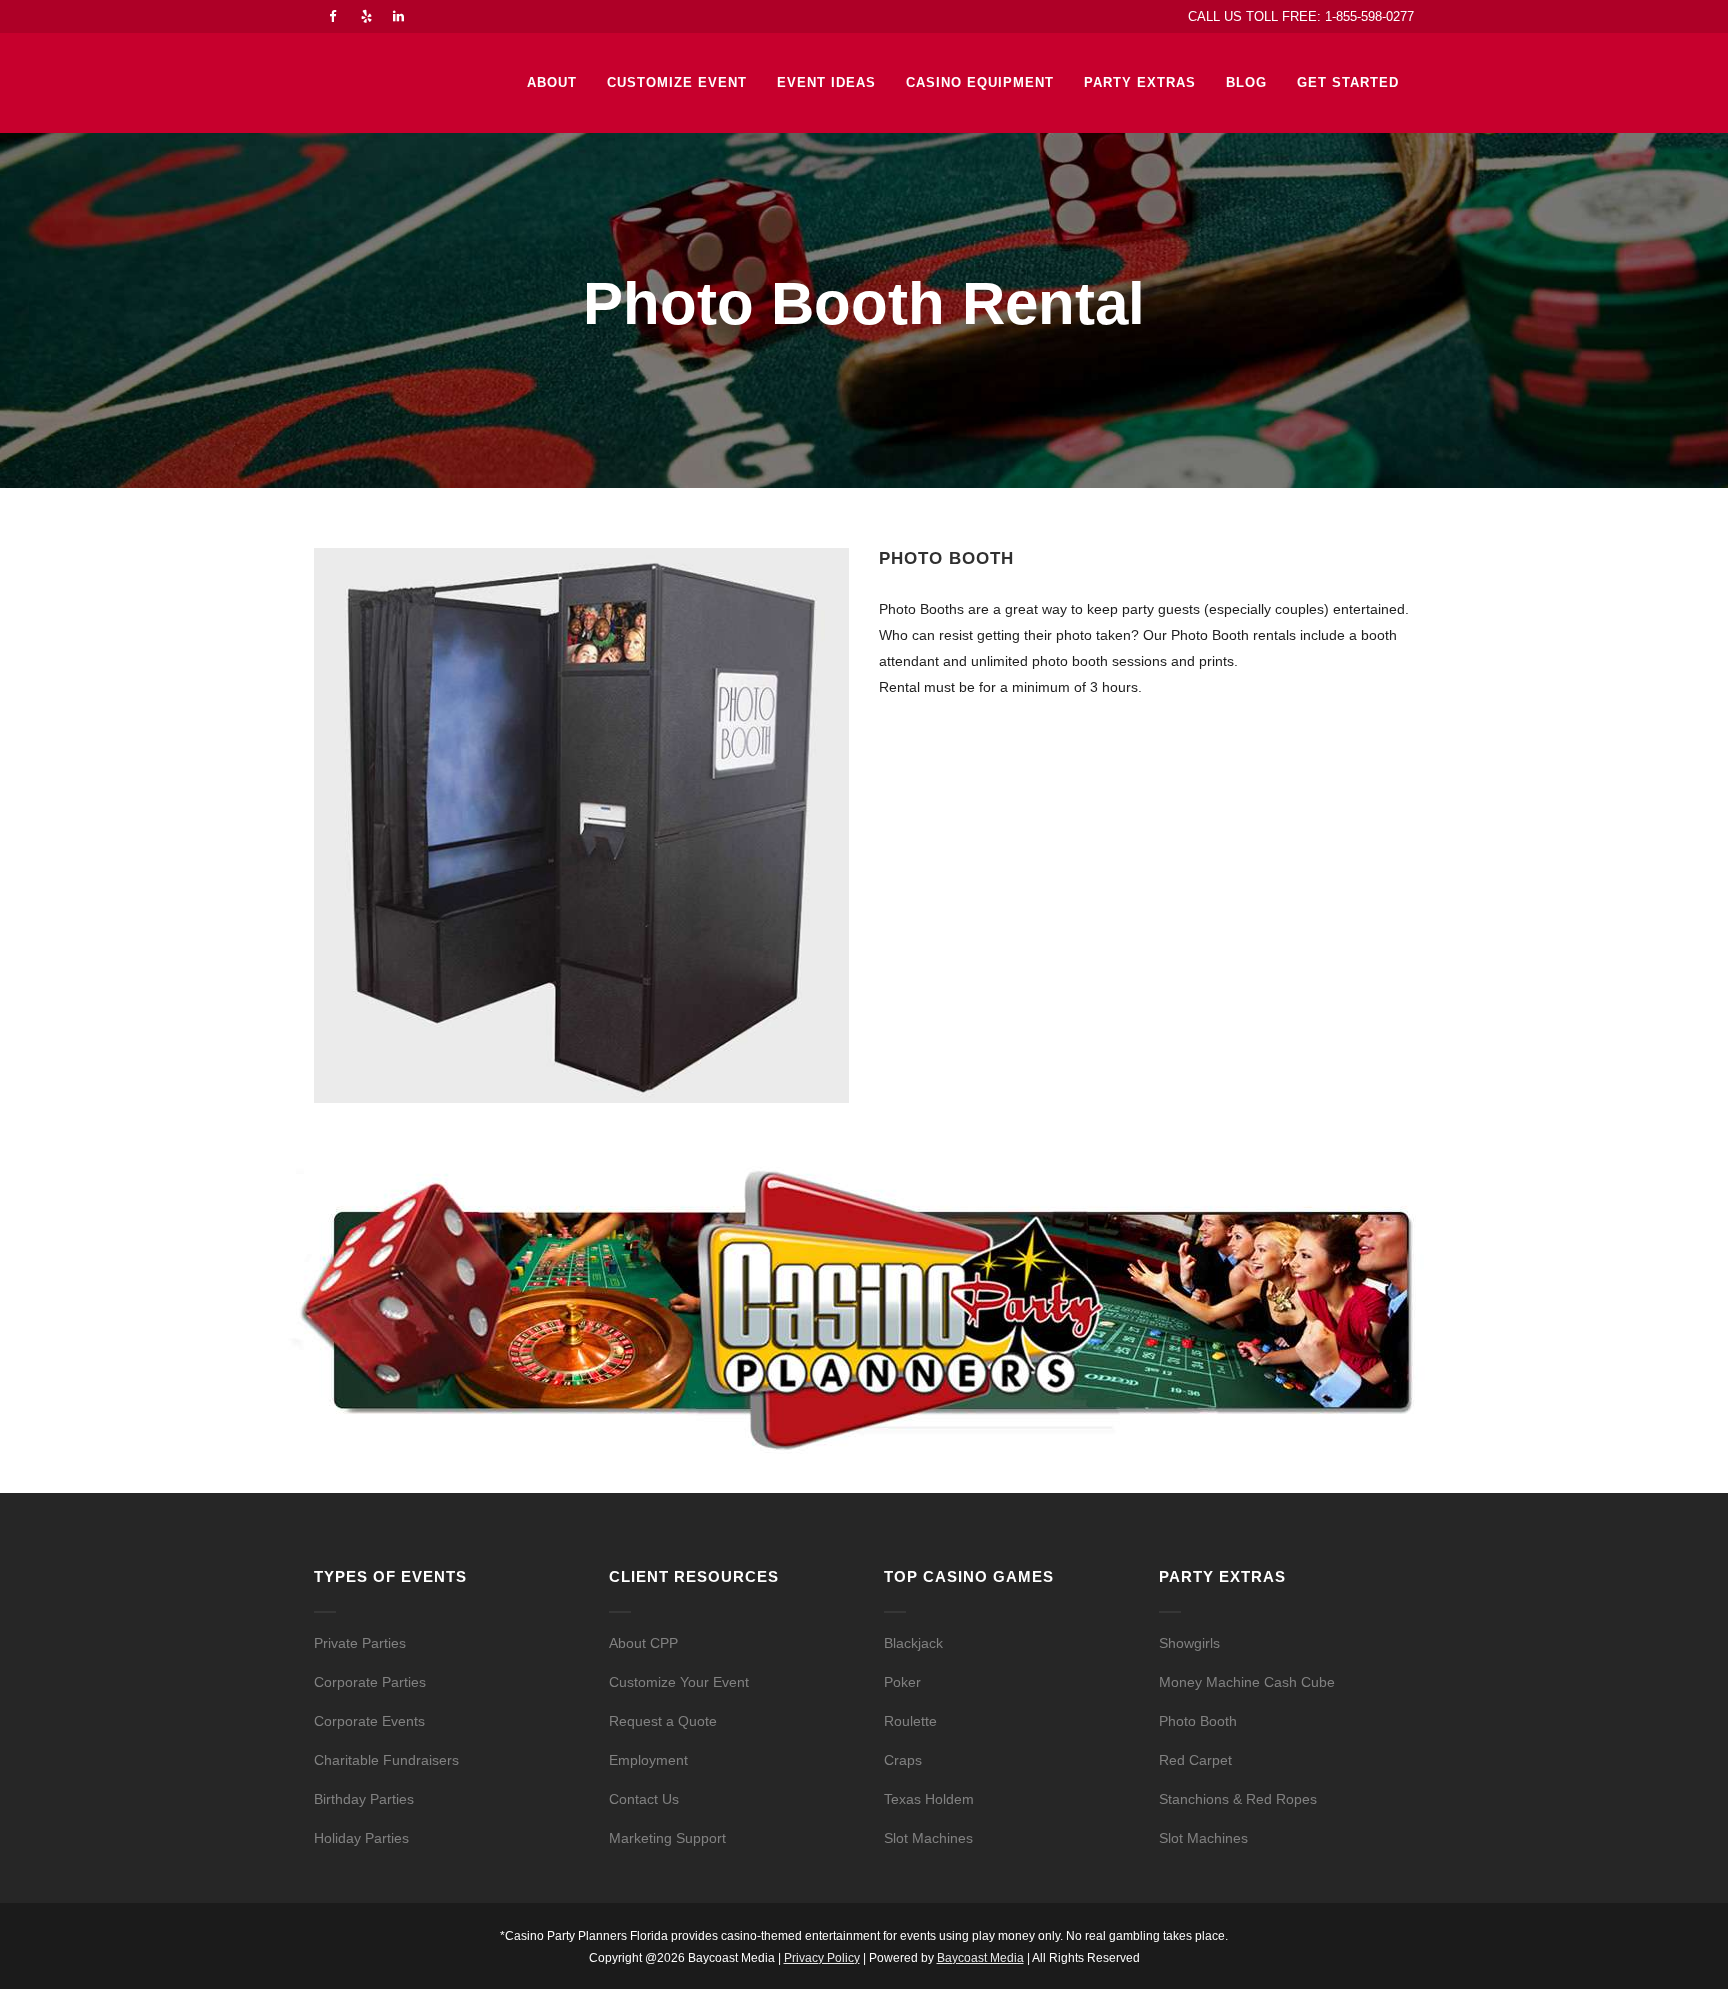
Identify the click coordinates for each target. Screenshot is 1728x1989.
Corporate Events (369, 1721)
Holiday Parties (361, 1838)
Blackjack (913, 1643)
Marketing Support (667, 1838)
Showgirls (1189, 1643)
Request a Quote (663, 1721)
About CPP (643, 1643)
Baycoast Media (980, 1958)
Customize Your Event (679, 1682)
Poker (902, 1682)
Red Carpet (1195, 1760)
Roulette (910, 1721)
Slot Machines (928, 1838)
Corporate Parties (370, 1682)
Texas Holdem (929, 1799)
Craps (903, 1760)
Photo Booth (1198, 1721)
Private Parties (360, 1643)
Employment (648, 1760)
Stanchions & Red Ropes (1238, 1799)
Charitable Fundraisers (386, 1760)
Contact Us (644, 1799)
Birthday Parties (364, 1799)
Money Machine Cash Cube (1247, 1682)
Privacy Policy (822, 1958)
